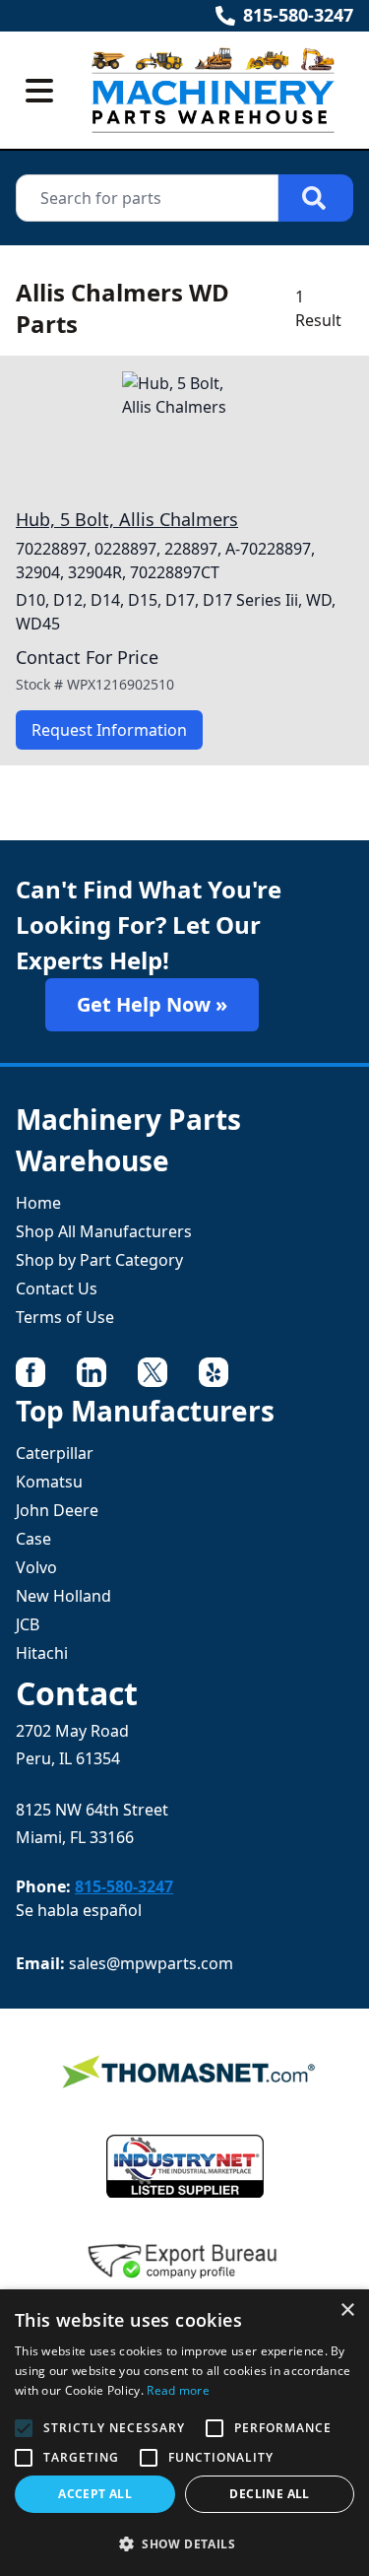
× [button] (347, 2311)
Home (38, 1203)
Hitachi (42, 1653)
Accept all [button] (95, 2494)
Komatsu (49, 1482)
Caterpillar (55, 1453)
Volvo (36, 1567)
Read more (178, 2390)
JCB (28, 1624)
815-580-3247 (298, 15)
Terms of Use (65, 1317)
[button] (184, 2543)
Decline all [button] (269, 2494)
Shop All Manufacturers (104, 1231)
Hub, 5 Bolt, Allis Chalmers (127, 519)
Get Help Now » (152, 1004)
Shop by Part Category (99, 1260)
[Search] (316, 198)
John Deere (57, 1510)
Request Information (109, 730)
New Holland (63, 1596)
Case (33, 1539)
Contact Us (57, 1288)
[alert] (184, 2433)
